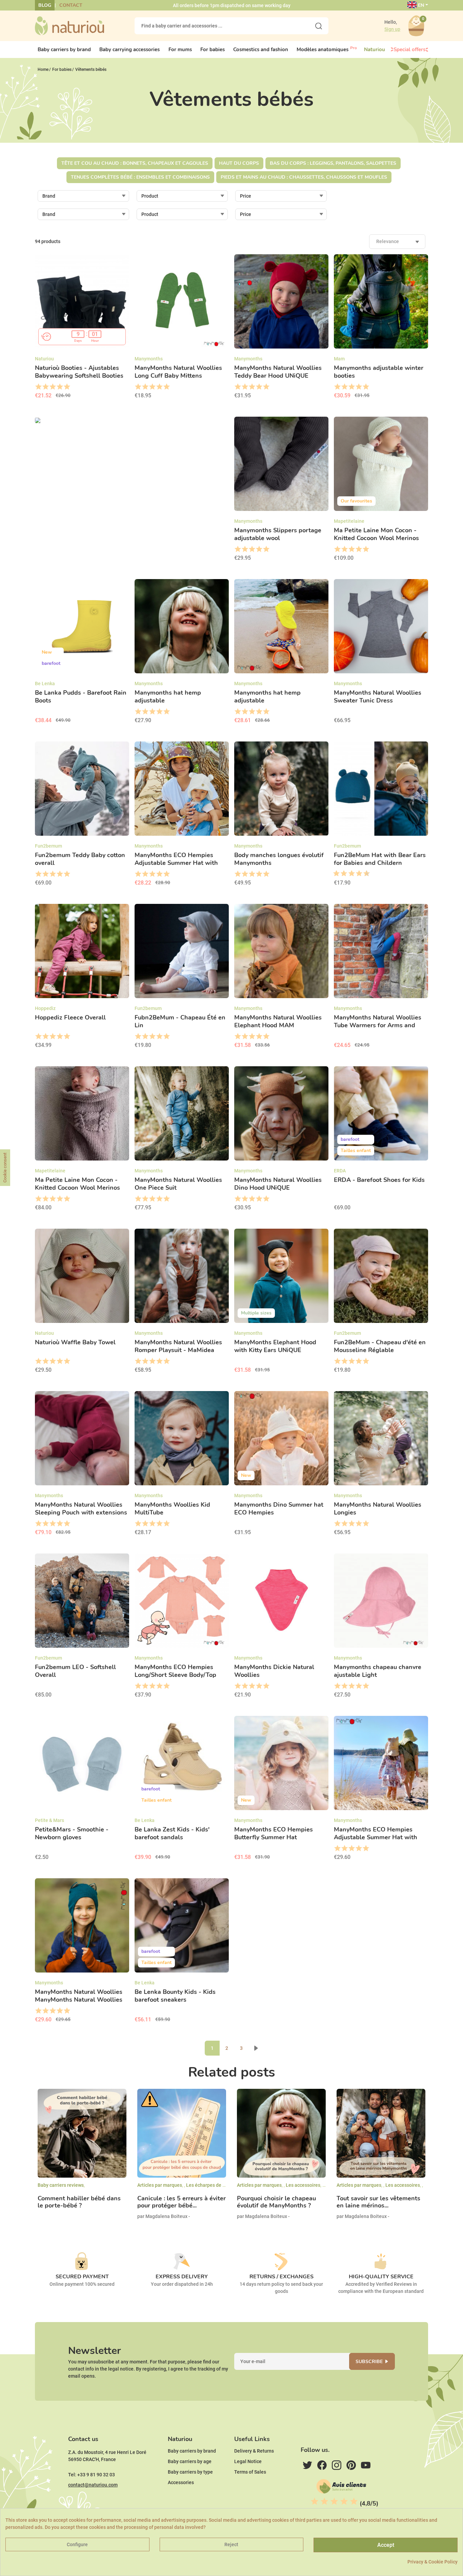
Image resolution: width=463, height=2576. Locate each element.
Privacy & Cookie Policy (432, 2562)
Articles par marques (160, 2185)
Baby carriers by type (190, 2472)
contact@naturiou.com (93, 2485)
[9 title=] (364, 874)
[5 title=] (67, 387)
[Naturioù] (69, 25)
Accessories (181, 2482)
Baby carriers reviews (61, 2185)
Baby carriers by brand (192, 2451)
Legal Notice (248, 2461)
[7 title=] (357, 874)
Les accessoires (303, 2185)
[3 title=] (52, 387)
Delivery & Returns (254, 2451)
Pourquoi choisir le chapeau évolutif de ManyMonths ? (276, 2202)
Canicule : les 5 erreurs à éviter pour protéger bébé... (182, 2202)
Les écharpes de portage (213, 2185)
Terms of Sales (250, 2472)
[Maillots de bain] (132, 420)
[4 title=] (59, 387)
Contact (71, 5)
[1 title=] (38, 387)
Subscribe (369, 2362)
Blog (45, 5)
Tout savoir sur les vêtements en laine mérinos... (378, 2202)
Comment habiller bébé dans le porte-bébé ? (79, 2202)
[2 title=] (45, 387)
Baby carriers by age (190, 2461)
